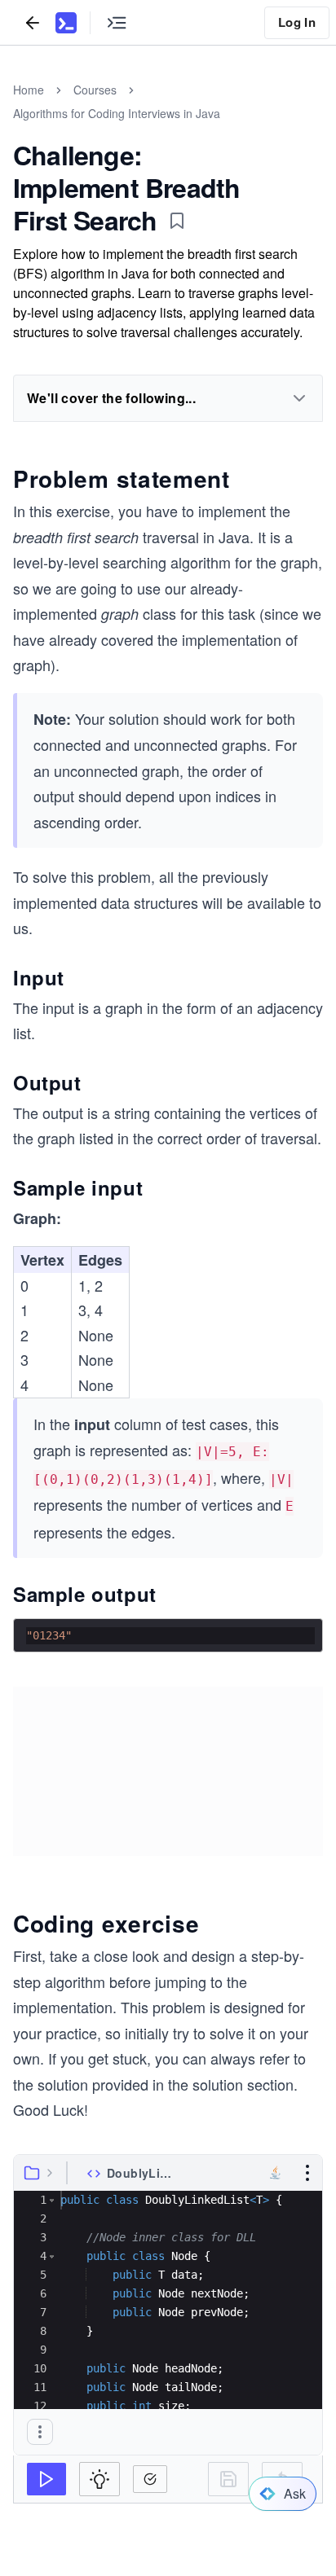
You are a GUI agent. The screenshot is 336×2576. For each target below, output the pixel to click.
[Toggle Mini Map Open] (117, 22)
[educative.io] (66, 23)
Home (29, 90)
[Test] (46, 2479)
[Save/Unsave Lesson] (177, 221)
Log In (297, 22)
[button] (52, 2200)
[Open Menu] (307, 2173)
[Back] (33, 22)
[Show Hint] (99, 2479)
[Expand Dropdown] (299, 398)
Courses (95, 90)
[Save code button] (228, 2479)
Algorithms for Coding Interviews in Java (117, 113)
